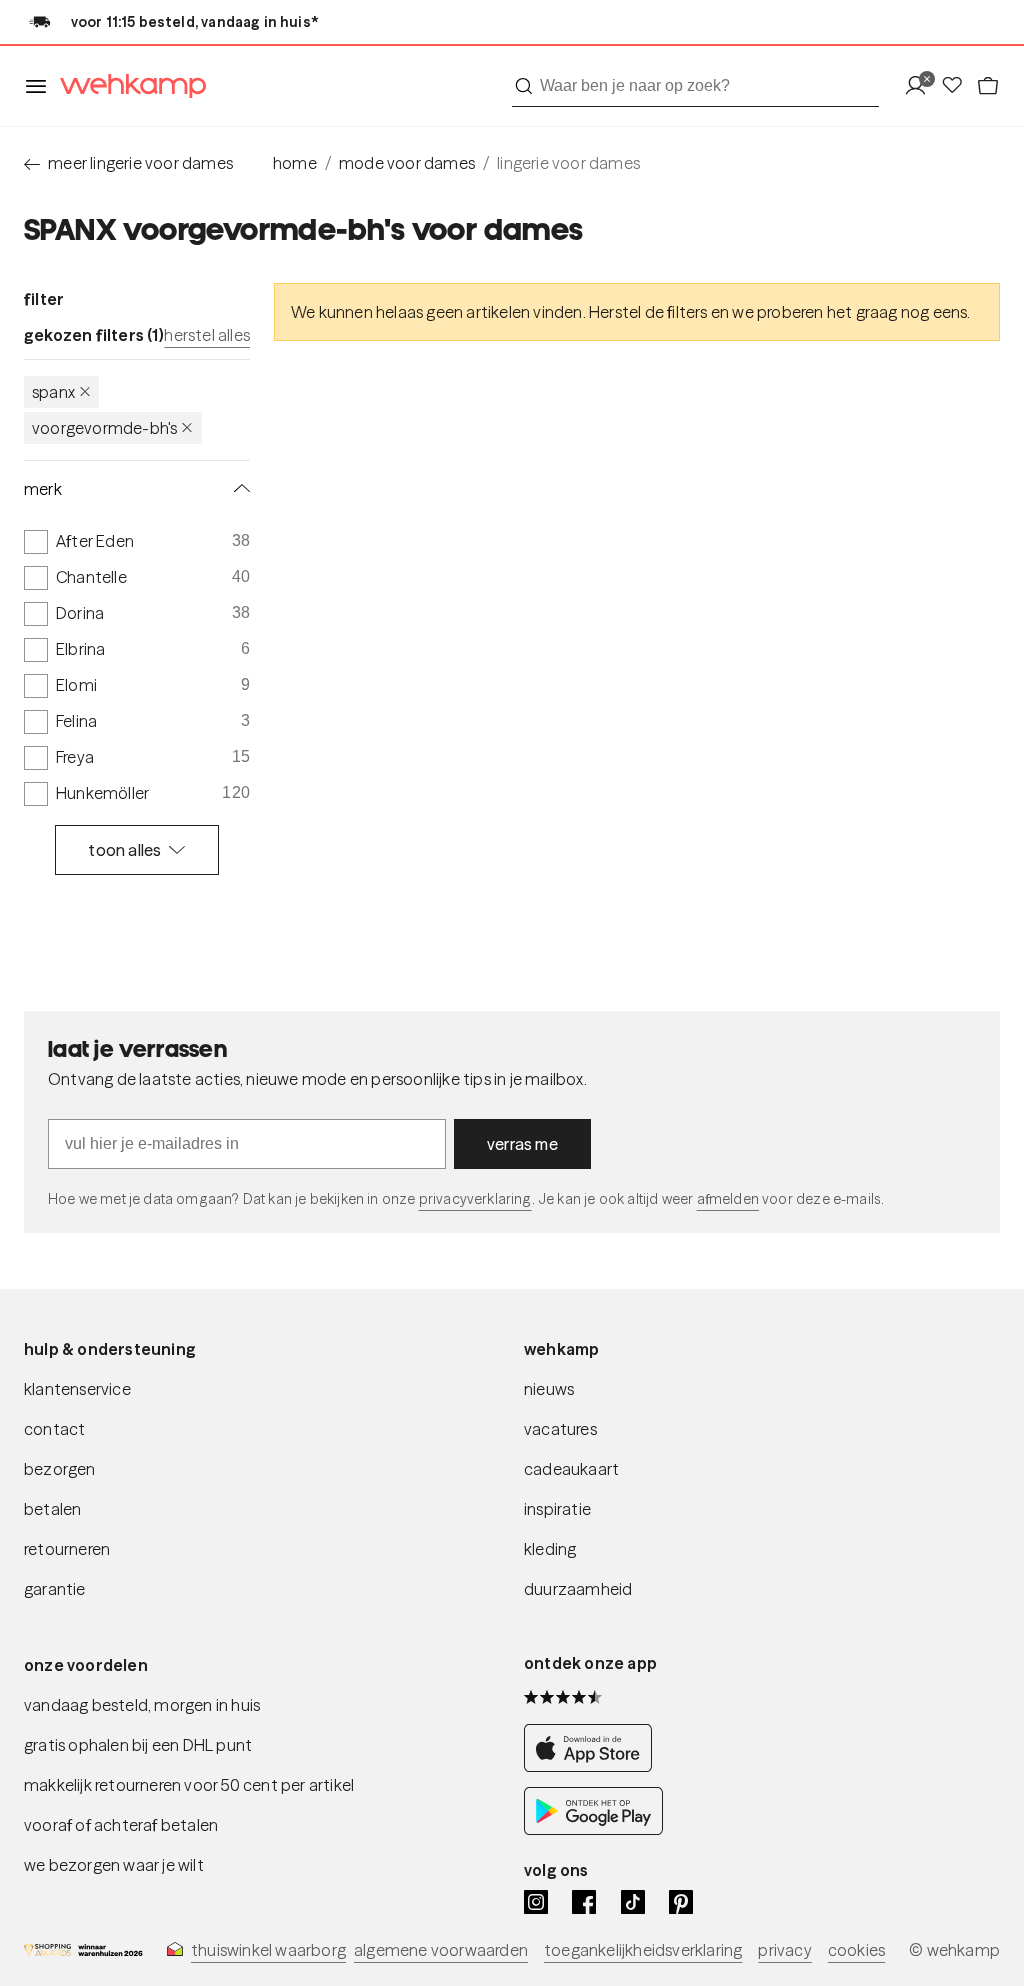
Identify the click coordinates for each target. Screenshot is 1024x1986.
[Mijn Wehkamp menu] (921, 86)
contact (54, 1429)
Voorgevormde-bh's (104, 428)
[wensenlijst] (958, 86)
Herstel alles (207, 335)
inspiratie (557, 1509)
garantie (55, 1589)
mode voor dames (407, 163)
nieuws (549, 1389)
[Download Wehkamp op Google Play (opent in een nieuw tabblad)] (593, 1829)
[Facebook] (584, 1902)
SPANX (53, 392)
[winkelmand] (988, 86)
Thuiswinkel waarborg (268, 1950)
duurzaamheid (578, 1589)
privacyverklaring (475, 1199)
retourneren (67, 1549)
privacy (784, 1950)
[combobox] (695, 86)
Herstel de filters (648, 312)
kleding (550, 1549)
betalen (52, 1509)
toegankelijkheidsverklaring (643, 1950)
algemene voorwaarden (441, 1950)
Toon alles (124, 850)
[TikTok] (633, 1902)
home (295, 163)
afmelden (728, 1199)
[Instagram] (536, 1902)
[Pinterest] (681, 1902)
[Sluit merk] (238, 489)
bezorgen (60, 1469)
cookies (856, 1950)
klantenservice (77, 1389)
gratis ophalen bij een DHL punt (138, 1745)
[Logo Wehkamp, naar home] (127, 86)
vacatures (560, 1429)
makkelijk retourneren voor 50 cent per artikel (189, 1785)
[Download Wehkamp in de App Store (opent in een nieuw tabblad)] (593, 1766)
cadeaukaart (571, 1469)
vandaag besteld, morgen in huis (142, 1705)
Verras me (522, 1144)
